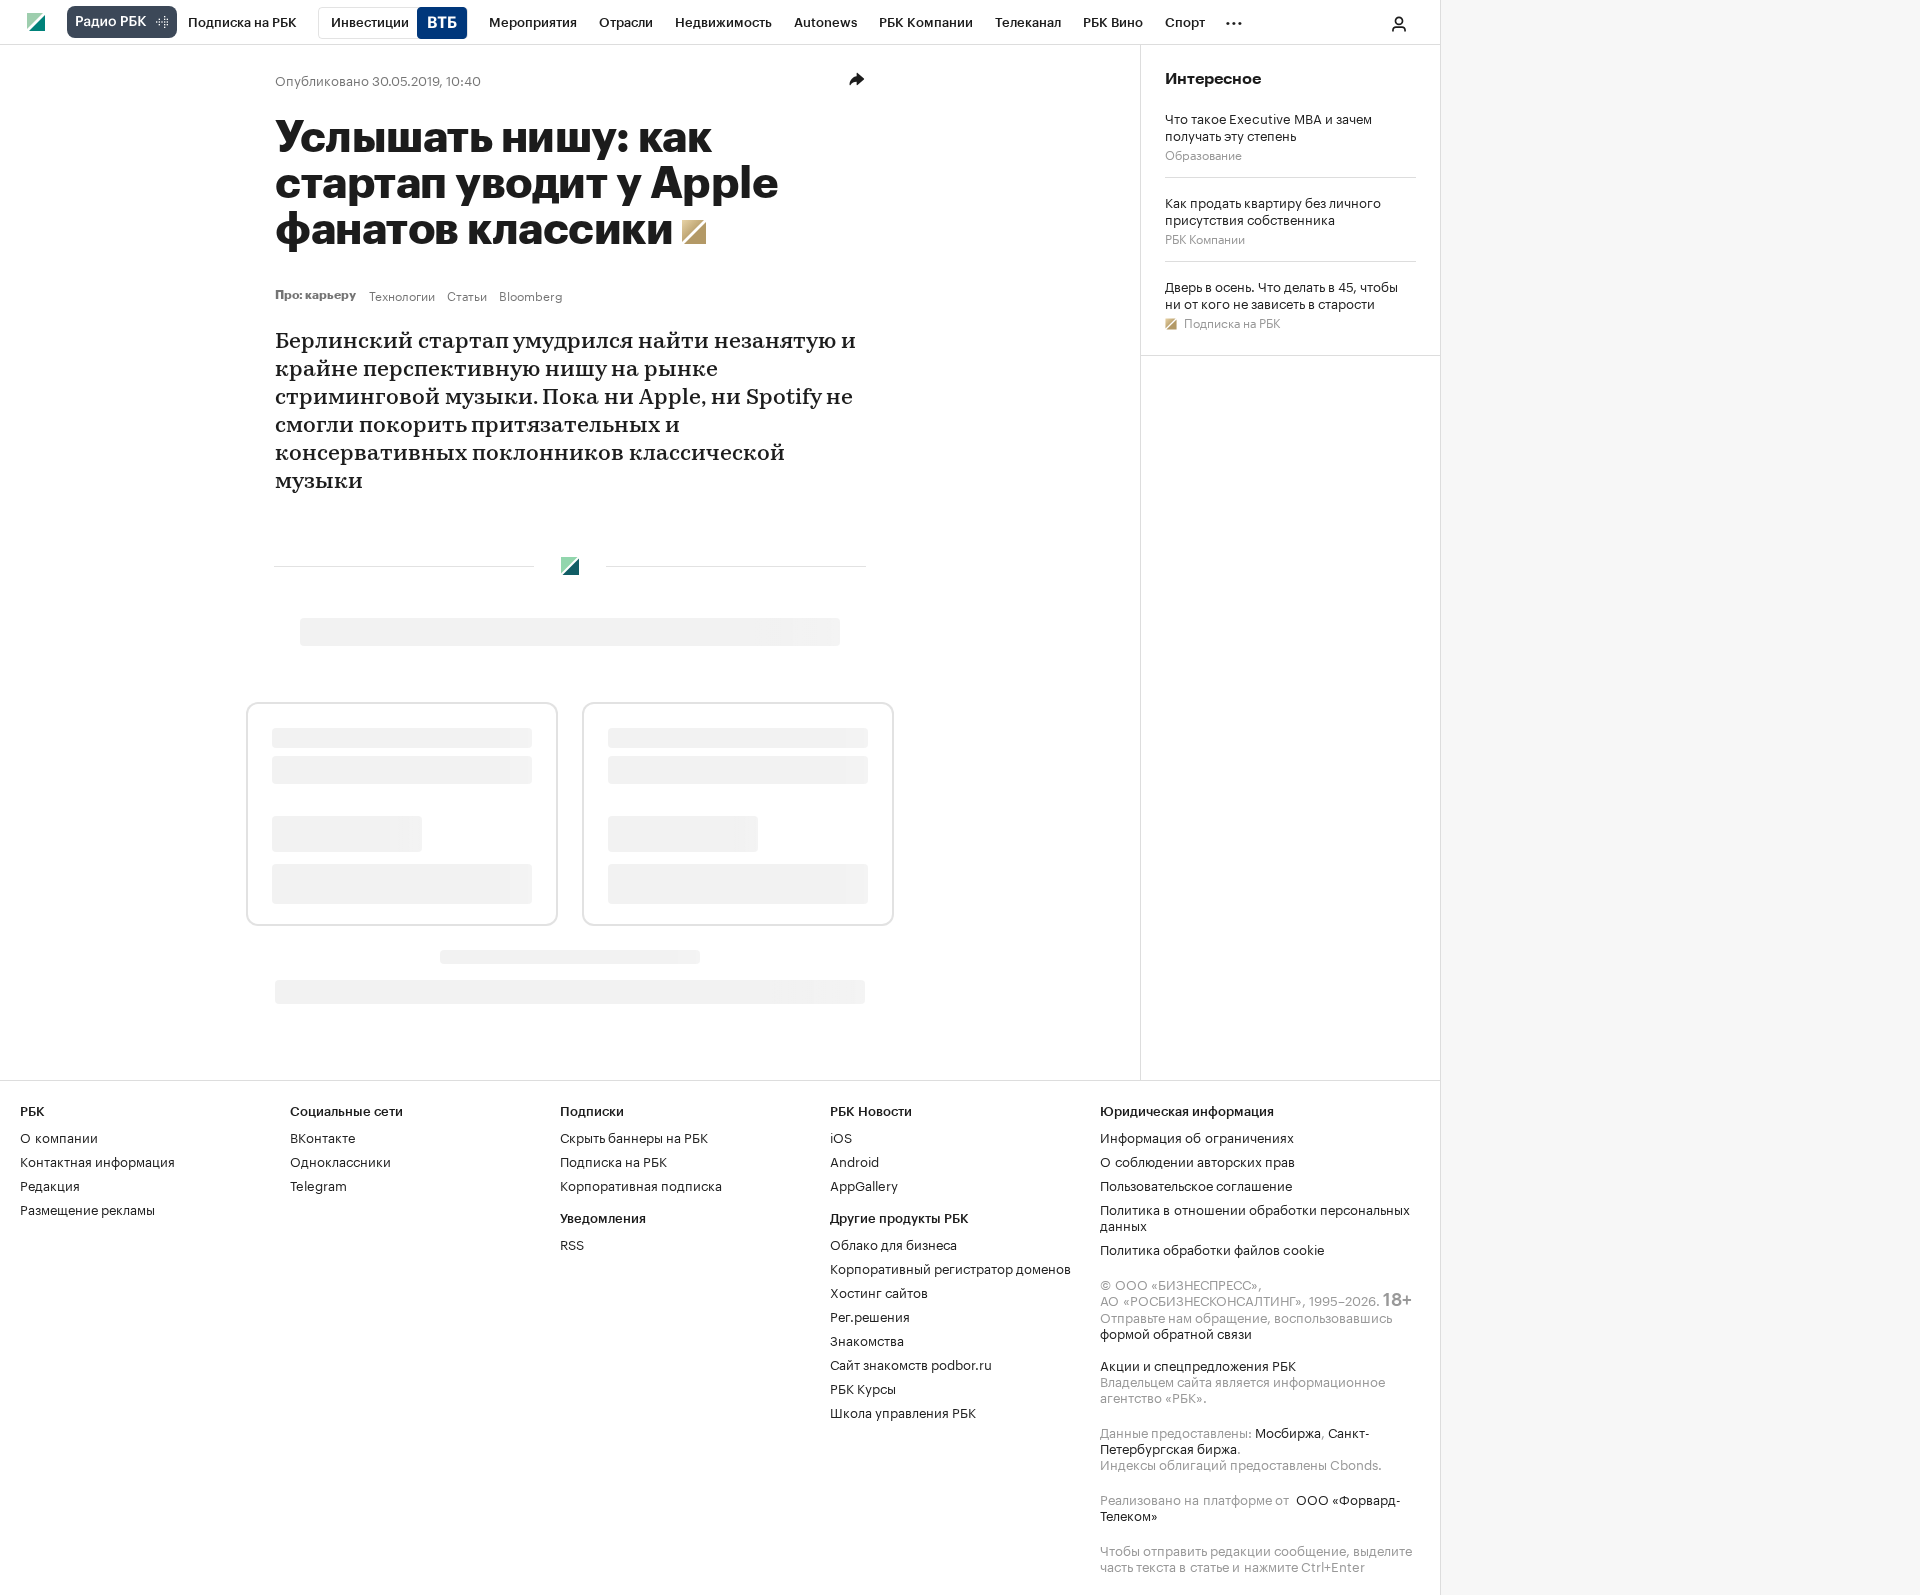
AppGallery (864, 1184)
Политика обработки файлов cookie (1212, 1248)
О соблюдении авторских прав (1197, 1160)
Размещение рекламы (87, 1208)
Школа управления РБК (903, 1411)
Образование (1203, 153)
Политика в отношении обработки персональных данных (1255, 1216)
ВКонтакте (322, 1136)
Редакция (50, 1184)
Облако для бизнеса (893, 1243)
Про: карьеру (318, 295)
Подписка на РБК (1230, 321)
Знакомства (867, 1339)
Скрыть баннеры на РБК (634, 1136)
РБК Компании (1205, 237)
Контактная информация (97, 1160)
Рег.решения (870, 1315)
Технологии (402, 295)
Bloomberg (531, 295)
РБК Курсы (863, 1387)
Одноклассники (340, 1160)
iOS (841, 1136)
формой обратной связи (1176, 1332)
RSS (572, 1243)
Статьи (467, 295)
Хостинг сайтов (879, 1291)
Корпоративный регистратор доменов (950, 1267)
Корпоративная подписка (641, 1184)
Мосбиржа (1288, 1431)
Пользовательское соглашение (1196, 1184)
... (1234, 19)
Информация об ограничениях (1197, 1136)
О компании (59, 1136)
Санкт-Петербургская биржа (1235, 1439)
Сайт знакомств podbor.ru (911, 1363)
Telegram (318, 1184)
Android (854, 1160)
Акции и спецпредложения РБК (1198, 1364)
